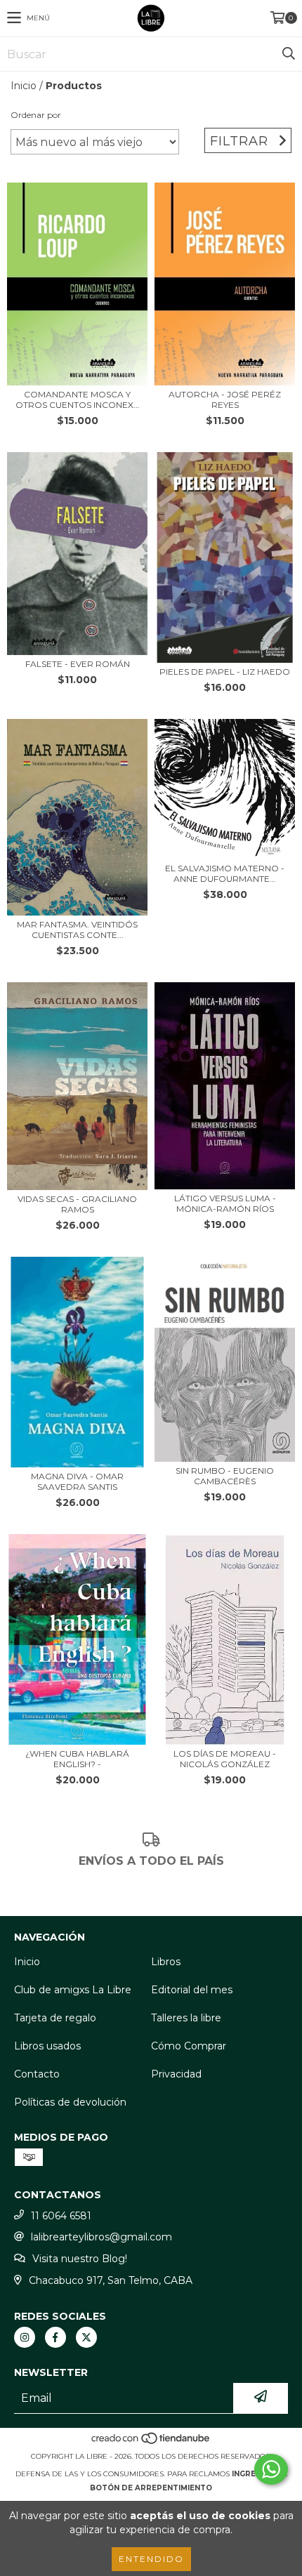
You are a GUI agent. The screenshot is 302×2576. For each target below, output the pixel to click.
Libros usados (47, 2046)
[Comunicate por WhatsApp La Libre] (271, 2469)
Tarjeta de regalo (55, 2018)
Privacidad (176, 2074)
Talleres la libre (186, 2018)
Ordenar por (36, 115)
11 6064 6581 (61, 2216)
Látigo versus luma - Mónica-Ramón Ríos (225, 1203)
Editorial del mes (192, 1990)
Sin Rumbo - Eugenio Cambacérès (225, 1476)
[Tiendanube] (151, 2442)
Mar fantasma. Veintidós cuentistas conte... (77, 930)
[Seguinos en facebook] (55, 2337)
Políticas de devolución (70, 2102)
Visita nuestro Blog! (80, 2259)
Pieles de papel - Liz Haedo (225, 672)
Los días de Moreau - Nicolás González (225, 1759)
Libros (166, 1962)
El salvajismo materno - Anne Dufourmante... (225, 873)
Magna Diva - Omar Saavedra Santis (77, 1481)
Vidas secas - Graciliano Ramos (77, 1204)
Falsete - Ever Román (78, 664)
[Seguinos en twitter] (86, 2337)
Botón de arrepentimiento (151, 2488)
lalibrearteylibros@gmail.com (101, 2237)
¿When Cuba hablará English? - (77, 1759)
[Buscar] (288, 54)
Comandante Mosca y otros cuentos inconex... (78, 399)
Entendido (151, 2559)
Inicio (24, 86)
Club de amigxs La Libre (73, 1990)
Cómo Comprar (189, 2046)
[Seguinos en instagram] (25, 2337)
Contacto (37, 2074)
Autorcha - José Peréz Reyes (225, 399)
